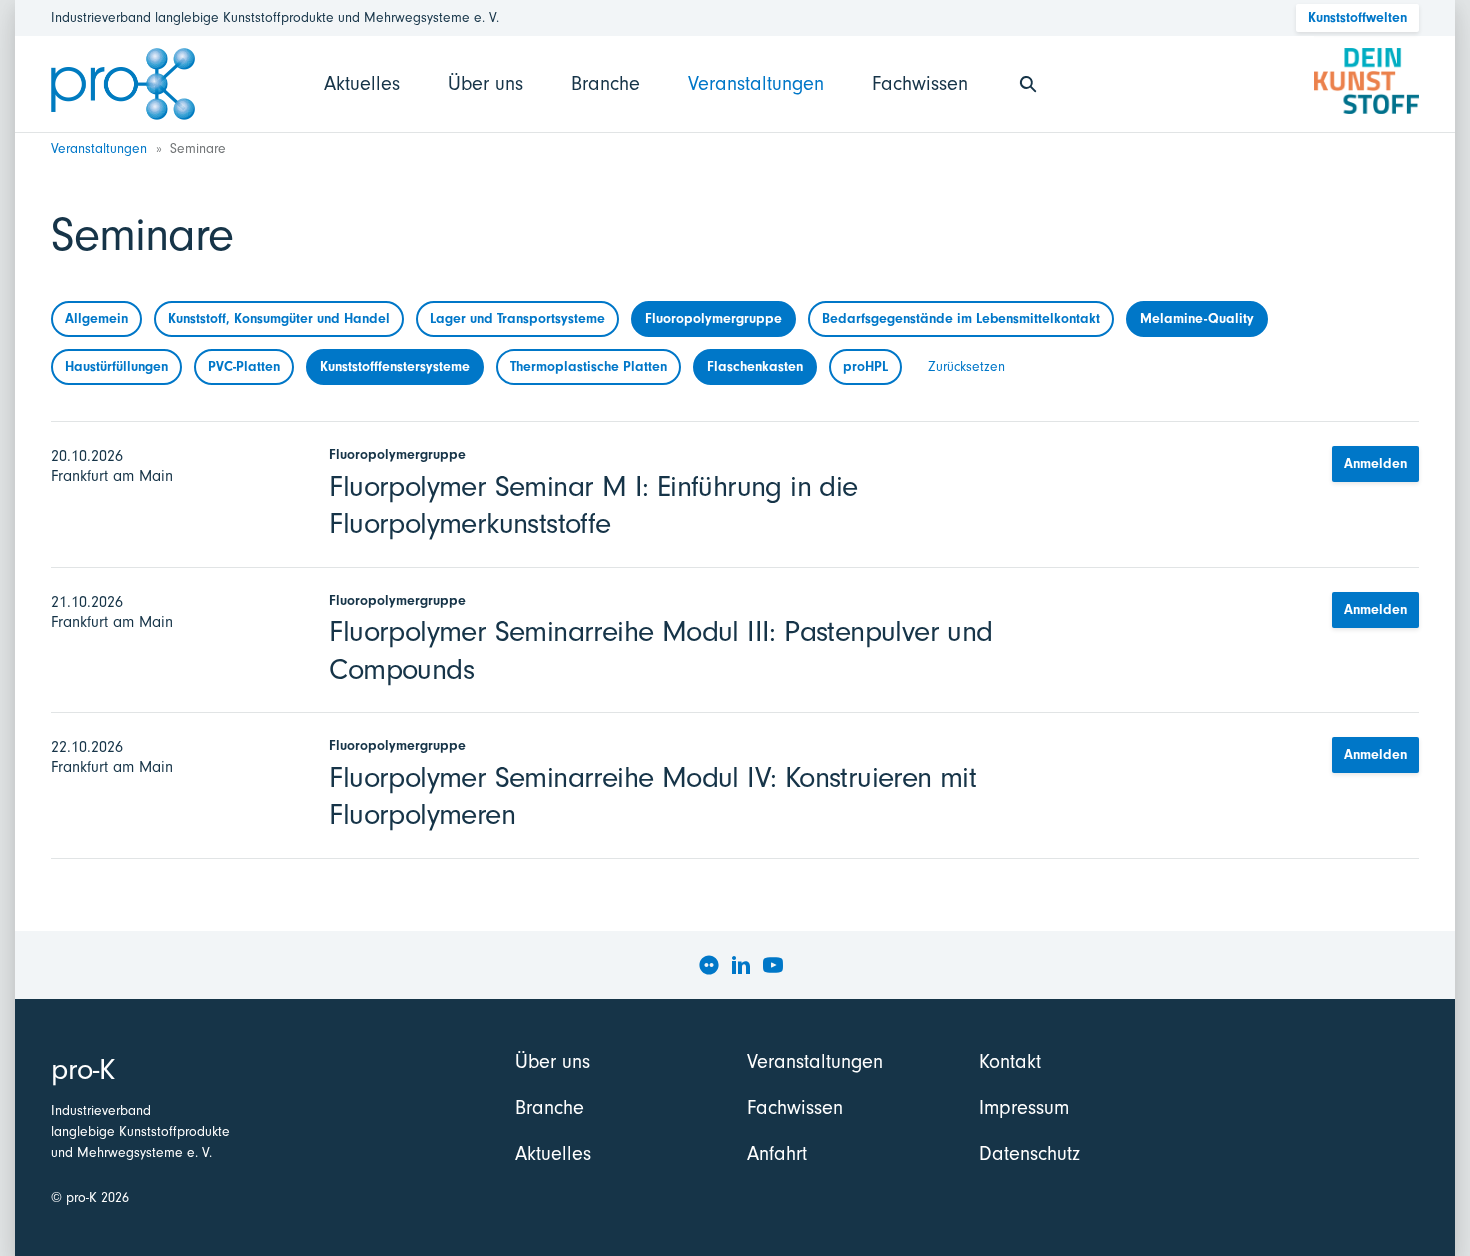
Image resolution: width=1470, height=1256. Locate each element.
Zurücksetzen (966, 366)
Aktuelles (362, 83)
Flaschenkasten (755, 366)
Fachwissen (920, 83)
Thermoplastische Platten (588, 366)
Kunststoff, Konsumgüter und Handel (279, 318)
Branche (605, 83)
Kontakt (1010, 1061)
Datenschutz (1029, 1153)
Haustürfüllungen (116, 366)
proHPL (865, 366)
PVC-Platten (244, 366)
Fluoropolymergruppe (713, 318)
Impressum (1024, 1107)
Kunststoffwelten (1357, 17)
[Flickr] (709, 965)
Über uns (485, 83)
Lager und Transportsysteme (517, 318)
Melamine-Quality (1197, 318)
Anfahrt (777, 1153)
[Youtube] (773, 965)
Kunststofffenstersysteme (395, 366)
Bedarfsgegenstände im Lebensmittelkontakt (961, 318)
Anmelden (1375, 463)
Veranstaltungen (756, 83)
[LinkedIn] (741, 965)
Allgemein (96, 318)
